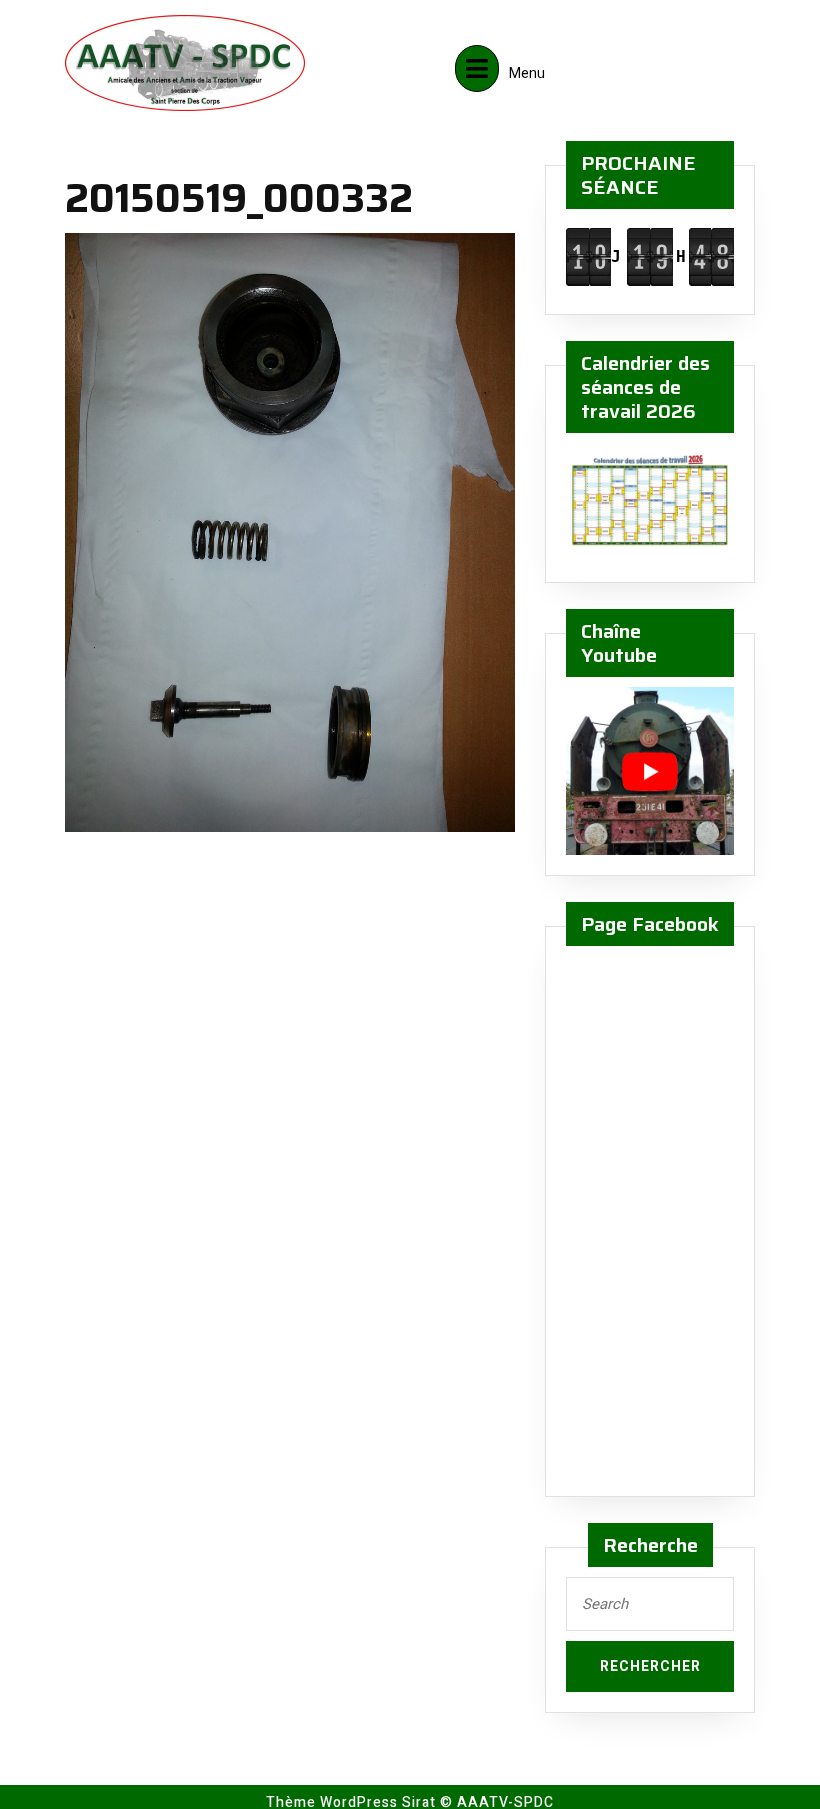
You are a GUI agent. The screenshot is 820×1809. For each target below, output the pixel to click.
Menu (527, 66)
